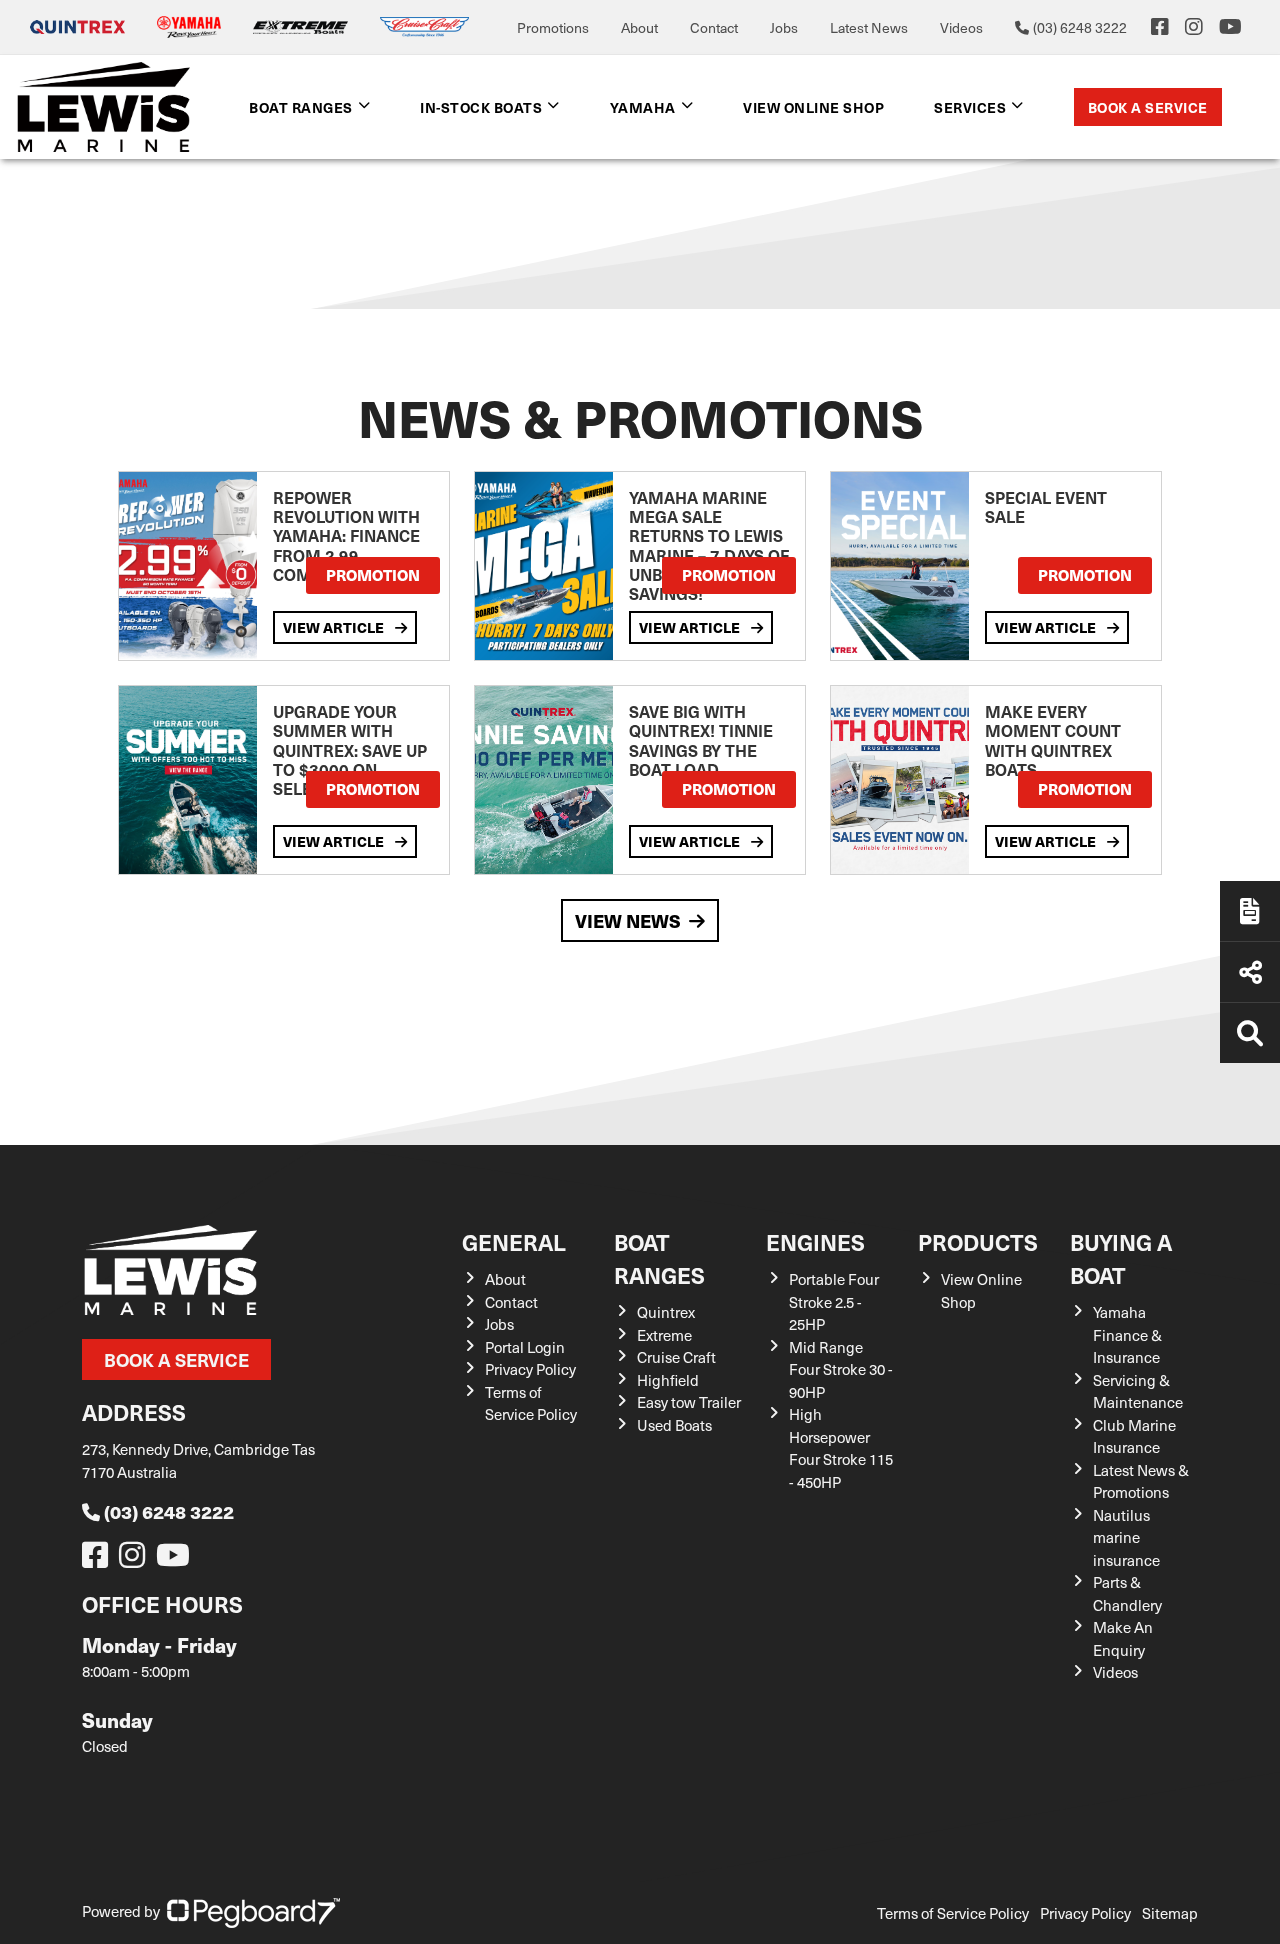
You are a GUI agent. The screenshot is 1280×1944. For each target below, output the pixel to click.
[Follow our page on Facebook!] (1160, 27)
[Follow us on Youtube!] (177, 1560)
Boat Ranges (659, 1258)
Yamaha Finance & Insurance (1127, 1334)
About (639, 27)
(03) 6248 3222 (169, 1511)
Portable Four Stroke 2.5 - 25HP (834, 1301)
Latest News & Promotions (1141, 1481)
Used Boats (674, 1425)
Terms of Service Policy (531, 1403)
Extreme (664, 1335)
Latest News (869, 27)
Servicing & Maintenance (1138, 1391)
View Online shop (813, 107)
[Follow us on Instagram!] (136, 1560)
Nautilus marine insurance (1126, 1537)
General (514, 1241)
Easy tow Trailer (689, 1402)
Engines (815, 1241)
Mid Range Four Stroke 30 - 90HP (841, 1369)
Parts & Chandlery (1127, 1593)
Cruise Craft (676, 1357)
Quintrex (666, 1312)
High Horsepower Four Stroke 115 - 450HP (841, 1448)
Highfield (668, 1380)
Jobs (784, 27)
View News (628, 920)
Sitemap (1170, 1913)
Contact (714, 27)
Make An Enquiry (1123, 1638)
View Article (335, 627)
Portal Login (525, 1347)
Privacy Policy (530, 1369)
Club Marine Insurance (1134, 1436)
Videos (961, 27)
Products (978, 1241)
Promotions (553, 27)
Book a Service (1148, 107)
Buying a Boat (1121, 1258)
